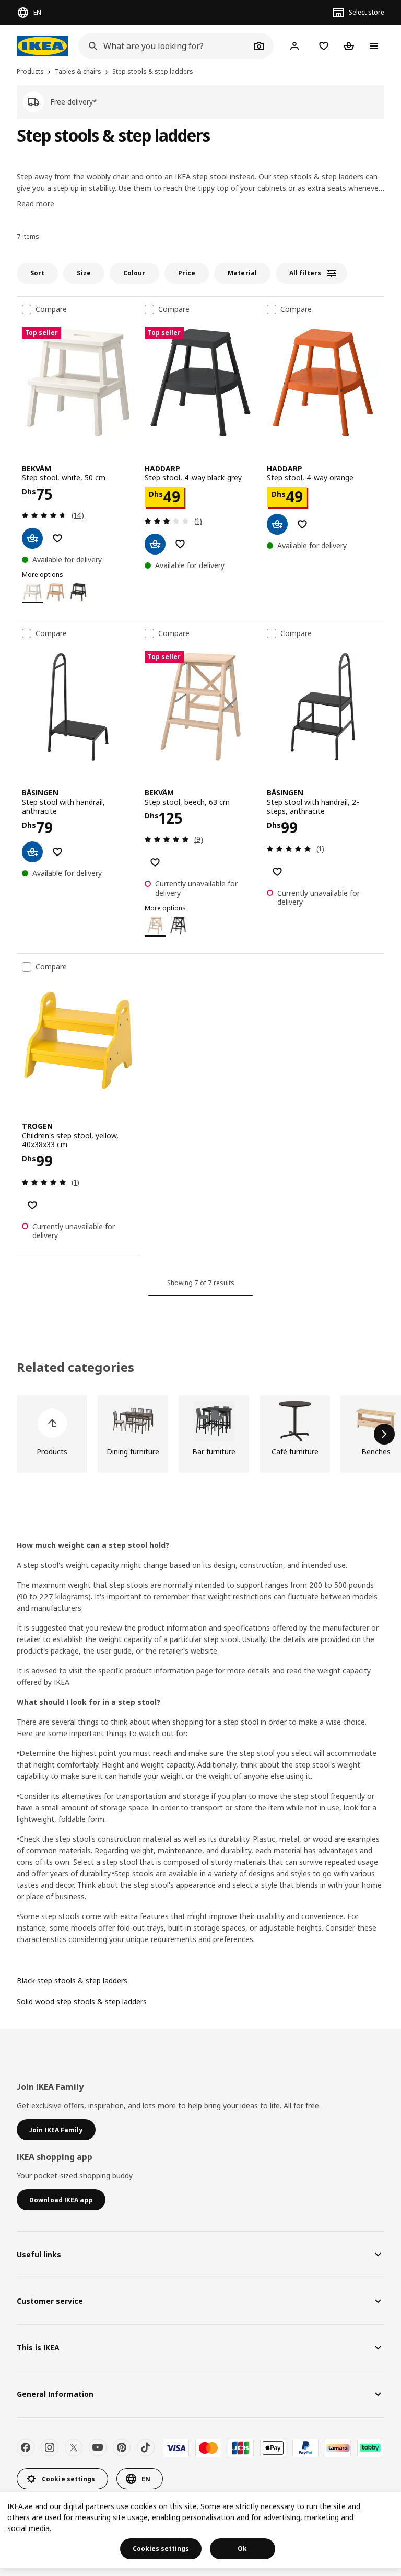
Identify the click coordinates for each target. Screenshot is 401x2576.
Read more (36, 204)
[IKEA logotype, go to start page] (42, 46)
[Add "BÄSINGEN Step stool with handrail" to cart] (32, 852)
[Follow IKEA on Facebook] (26, 2447)
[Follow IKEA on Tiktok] (146, 2447)
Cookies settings (161, 2549)
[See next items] (384, 1434)
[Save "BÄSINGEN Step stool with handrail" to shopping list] (57, 852)
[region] (200, 2530)
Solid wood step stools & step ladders (82, 2001)
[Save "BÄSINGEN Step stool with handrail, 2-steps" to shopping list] (277, 872)
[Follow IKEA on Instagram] (50, 2447)
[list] (200, 1434)
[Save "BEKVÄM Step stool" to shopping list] (57, 538)
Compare (51, 309)
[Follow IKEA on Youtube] (98, 2447)
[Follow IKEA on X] (74, 2447)
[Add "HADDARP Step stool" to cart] (155, 544)
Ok (242, 2549)
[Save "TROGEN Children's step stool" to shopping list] (32, 1205)
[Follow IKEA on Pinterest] (122, 2447)
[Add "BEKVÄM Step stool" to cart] (32, 538)
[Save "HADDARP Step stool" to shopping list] (180, 544)
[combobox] (164, 46)
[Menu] (374, 46)
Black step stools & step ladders (72, 1980)
